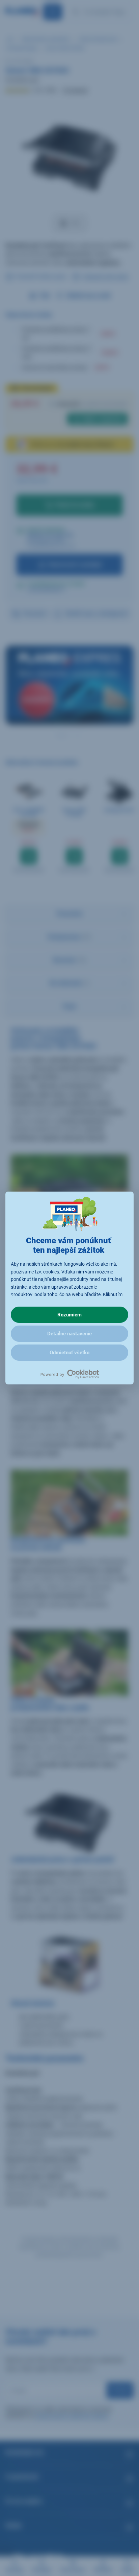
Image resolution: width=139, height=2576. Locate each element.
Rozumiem (69, 1315)
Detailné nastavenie (69, 1334)
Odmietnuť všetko (69, 1353)
